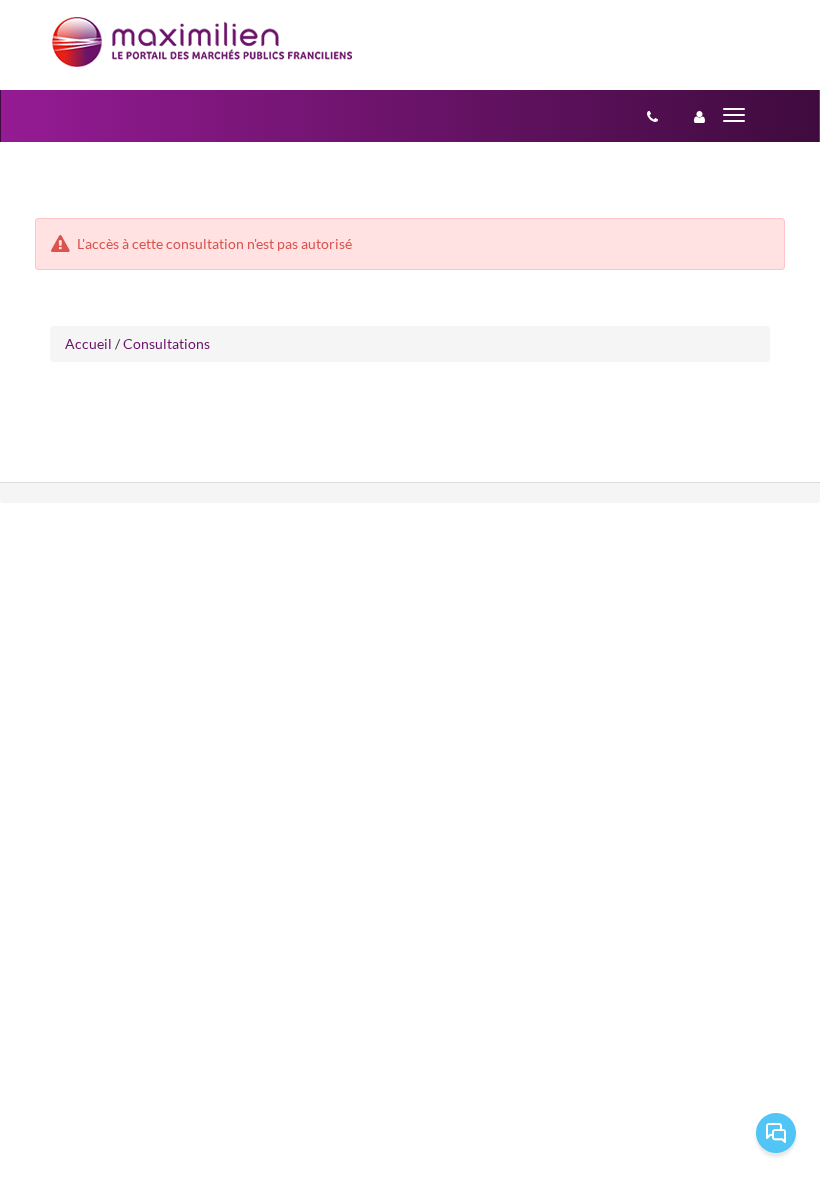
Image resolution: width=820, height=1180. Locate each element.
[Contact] (652, 116)
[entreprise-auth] (699, 116)
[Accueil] (202, 42)
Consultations (166, 343)
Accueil (88, 343)
